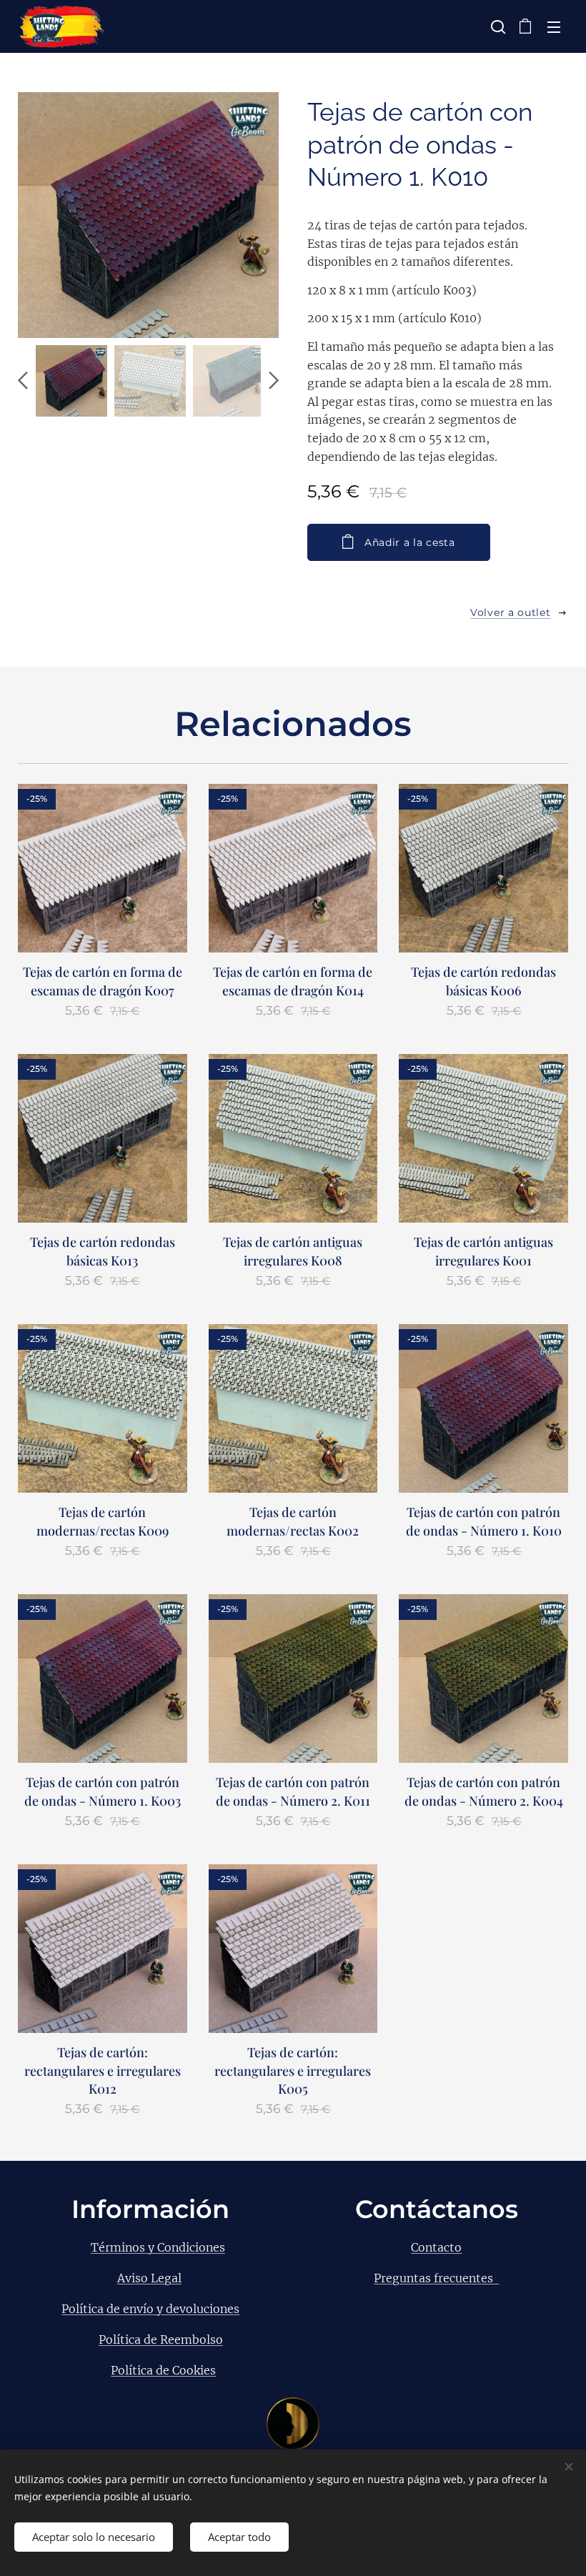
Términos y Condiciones (158, 2247)
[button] (497, 26)
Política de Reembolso (161, 2339)
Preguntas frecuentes (436, 2278)
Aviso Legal (149, 2278)
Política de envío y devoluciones (150, 2309)
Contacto (436, 2247)
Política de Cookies (163, 2370)
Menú (554, 26)
